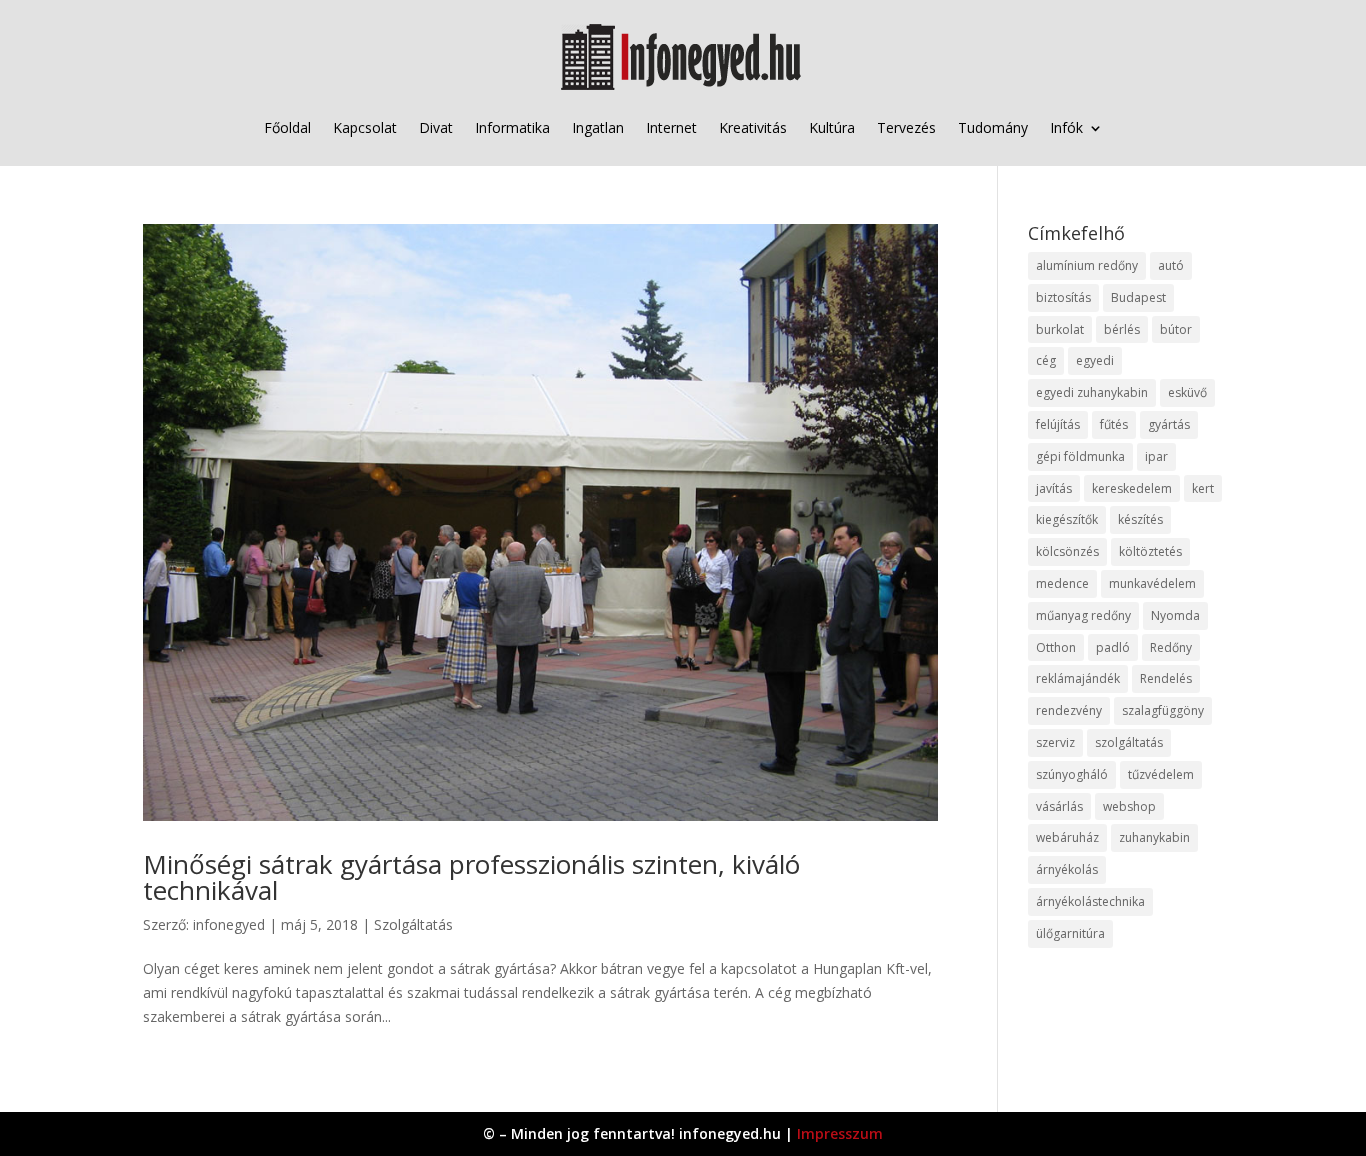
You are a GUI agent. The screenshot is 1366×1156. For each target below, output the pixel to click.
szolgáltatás (1129, 742)
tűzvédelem (1161, 774)
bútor (1176, 329)
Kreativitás (753, 127)
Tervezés (906, 127)
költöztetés (1150, 551)
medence (1062, 583)
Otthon (1056, 647)
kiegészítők (1067, 519)
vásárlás (1059, 806)
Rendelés (1166, 678)
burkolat (1060, 329)
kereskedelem (1132, 488)
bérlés (1122, 329)
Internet (671, 127)
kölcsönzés (1067, 551)
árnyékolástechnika (1090, 901)
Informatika (512, 127)
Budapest (1138, 297)
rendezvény (1069, 710)
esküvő (1187, 392)
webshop (1129, 806)
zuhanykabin (1154, 837)
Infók (1066, 127)
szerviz (1055, 742)
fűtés (1114, 424)
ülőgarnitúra (1070, 933)
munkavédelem (1152, 583)
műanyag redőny (1083, 615)
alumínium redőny (1087, 265)
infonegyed (229, 924)
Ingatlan (598, 127)
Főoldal (287, 127)
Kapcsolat (365, 127)
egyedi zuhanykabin (1092, 392)
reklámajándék (1078, 678)
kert (1203, 488)
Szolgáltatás (413, 924)
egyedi (1095, 360)
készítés (1140, 519)
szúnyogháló (1072, 774)
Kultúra (832, 127)
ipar (1156, 456)
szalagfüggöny (1163, 710)
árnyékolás (1067, 869)
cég (1046, 360)
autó (1171, 265)
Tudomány (993, 127)
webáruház (1067, 837)
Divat (436, 127)
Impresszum (840, 1133)
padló (1113, 647)
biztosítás (1063, 297)
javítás (1054, 488)
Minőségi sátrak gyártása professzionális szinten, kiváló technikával (471, 877)
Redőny (1171, 647)
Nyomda (1175, 615)
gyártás (1169, 424)
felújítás (1058, 424)
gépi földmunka (1080, 456)
